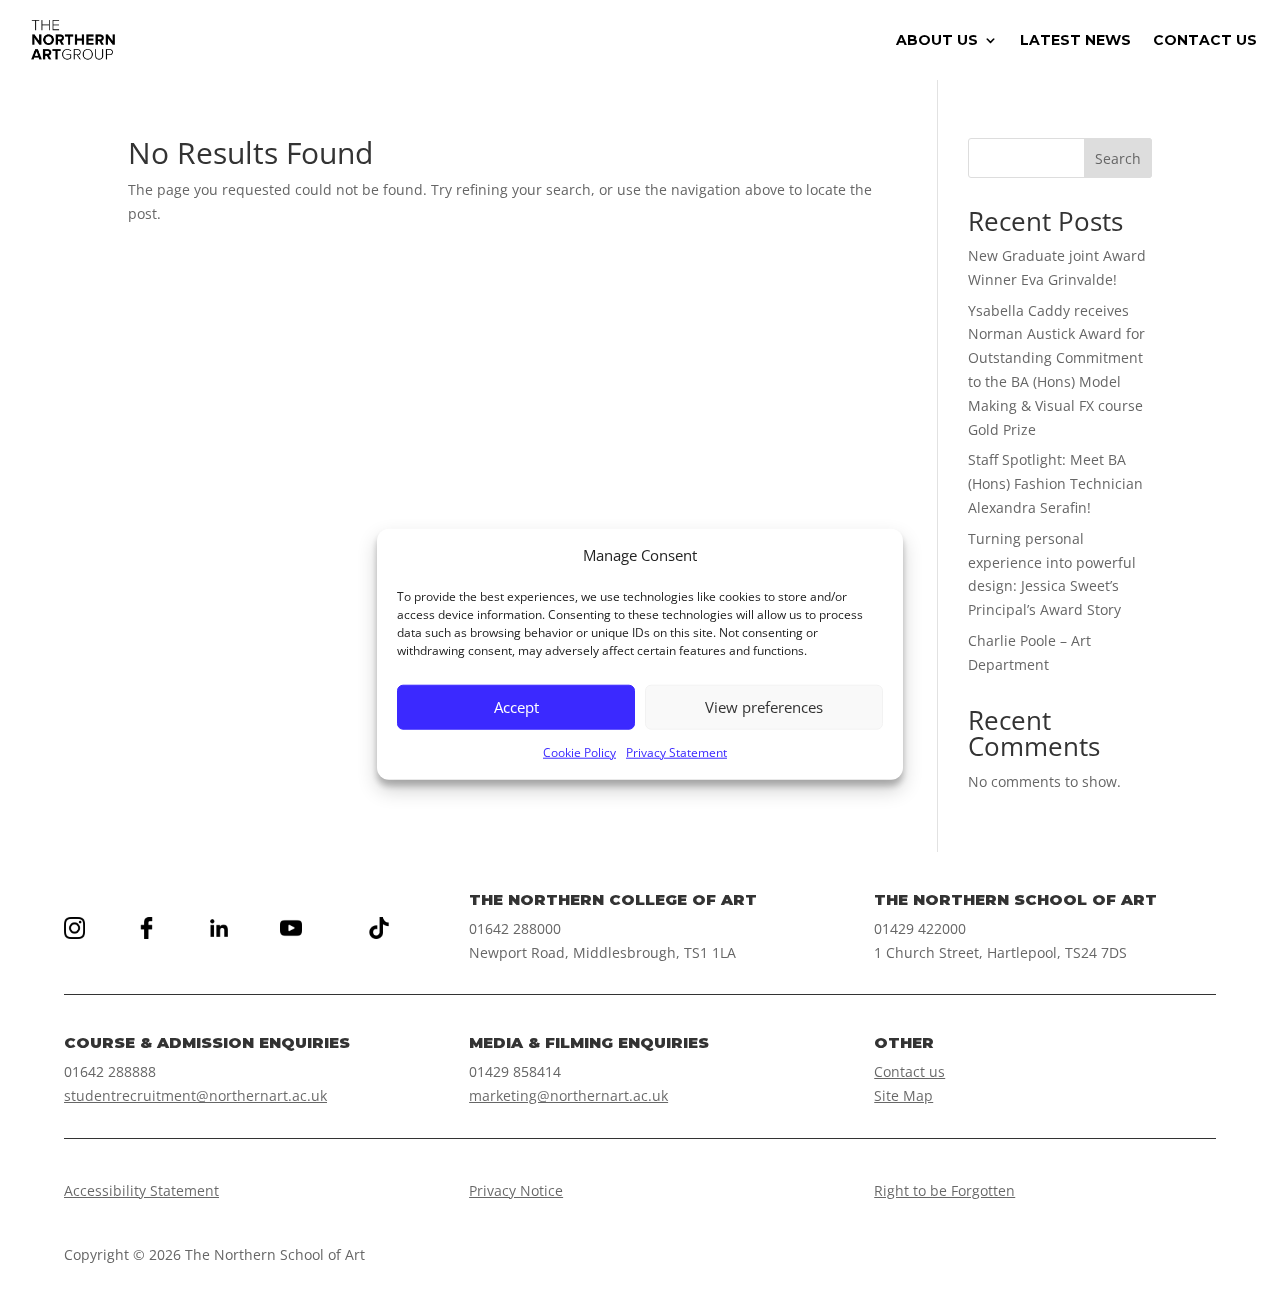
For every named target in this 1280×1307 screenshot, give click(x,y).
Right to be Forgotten (944, 1190)
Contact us (909, 1071)
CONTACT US (1205, 41)
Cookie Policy (579, 751)
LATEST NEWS (1075, 41)
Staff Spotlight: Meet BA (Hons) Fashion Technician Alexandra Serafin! (1055, 483)
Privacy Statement (676, 751)
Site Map (903, 1095)
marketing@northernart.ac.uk (568, 1095)
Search (1118, 158)
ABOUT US (937, 41)
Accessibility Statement (141, 1190)
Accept (516, 707)
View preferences (764, 707)
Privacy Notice (516, 1190)
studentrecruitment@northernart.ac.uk (195, 1095)
